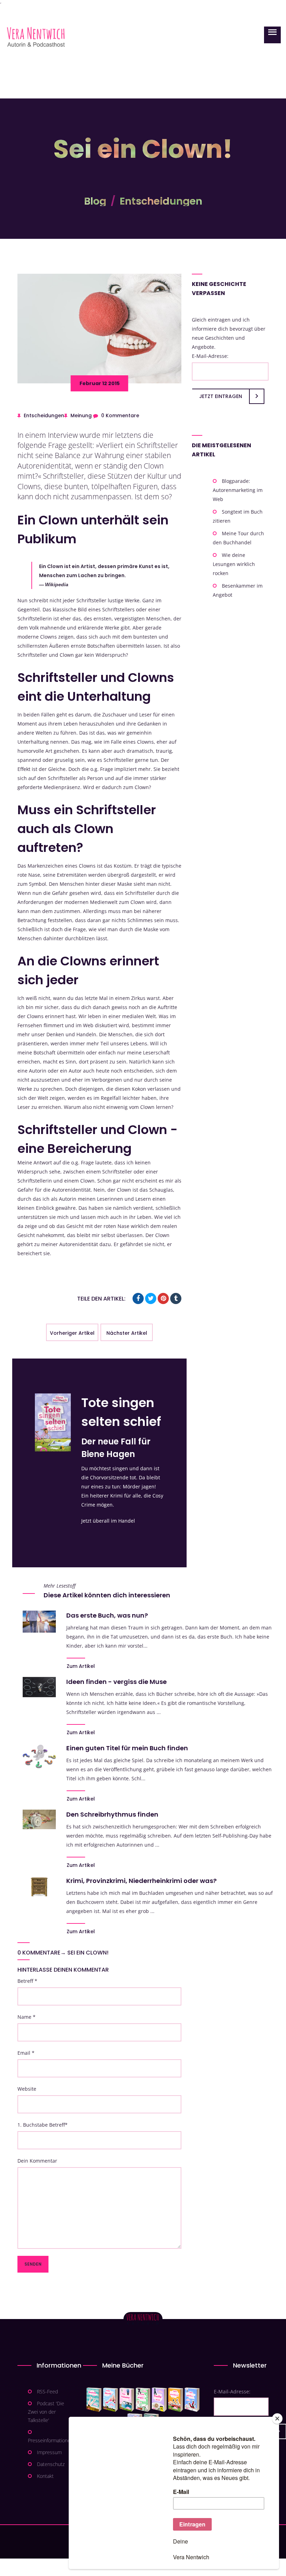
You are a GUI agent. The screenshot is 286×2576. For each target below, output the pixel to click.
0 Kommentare (120, 415)
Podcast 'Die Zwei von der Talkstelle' (46, 2412)
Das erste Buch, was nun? (107, 1615)
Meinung (81, 415)
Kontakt (45, 2476)
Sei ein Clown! (88, 1953)
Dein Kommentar (37, 2161)
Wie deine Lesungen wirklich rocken (234, 564)
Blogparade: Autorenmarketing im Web (238, 490)
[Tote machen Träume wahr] (127, 2400)
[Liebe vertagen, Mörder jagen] (110, 2400)
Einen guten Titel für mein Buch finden (127, 1748)
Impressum (49, 2452)
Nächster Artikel (127, 1333)
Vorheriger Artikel (72, 1333)
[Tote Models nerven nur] (94, 2400)
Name (27, 2017)
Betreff (27, 1981)
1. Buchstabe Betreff (43, 2125)
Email (26, 2053)
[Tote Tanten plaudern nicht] (176, 2400)
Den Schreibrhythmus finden (112, 1814)
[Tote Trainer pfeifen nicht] (192, 2400)
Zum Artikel (81, 1666)
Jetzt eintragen (221, 396)
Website (27, 2089)
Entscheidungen (161, 201)
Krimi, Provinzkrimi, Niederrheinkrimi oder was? (141, 1881)
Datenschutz (51, 2464)
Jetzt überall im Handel (108, 1521)
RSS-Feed (47, 2391)
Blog (95, 201)
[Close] (277, 2419)
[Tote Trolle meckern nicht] (159, 2400)
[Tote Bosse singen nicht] (143, 2400)
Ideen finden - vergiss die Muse (116, 1682)
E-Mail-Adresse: (210, 356)
